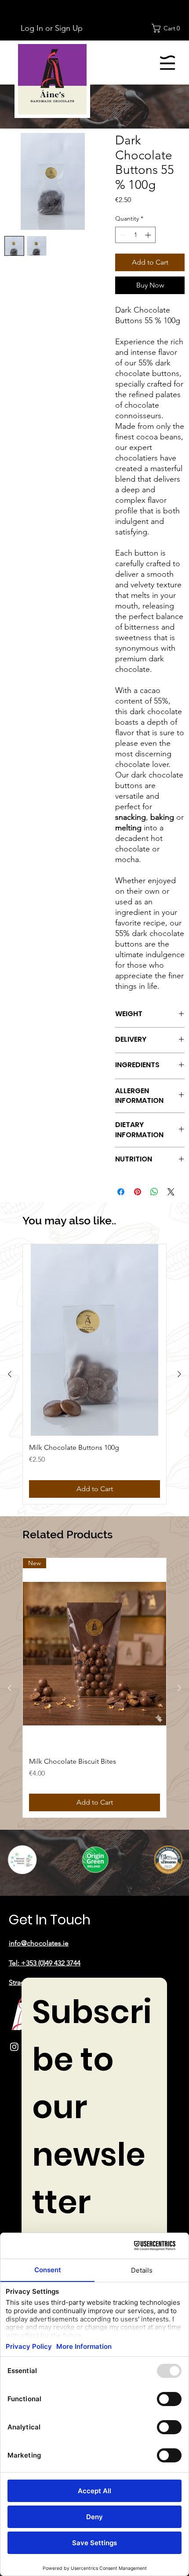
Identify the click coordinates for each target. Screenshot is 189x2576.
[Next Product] (179, 1374)
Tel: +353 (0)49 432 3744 (45, 1963)
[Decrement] (122, 235)
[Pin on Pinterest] (138, 1192)
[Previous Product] (10, 1374)
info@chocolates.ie (39, 1943)
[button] (168, 28)
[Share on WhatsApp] (154, 1192)
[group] (94, 1374)
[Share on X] (171, 1192)
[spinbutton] (135, 235)
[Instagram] (14, 2047)
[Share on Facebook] (121, 1192)
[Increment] (149, 235)
